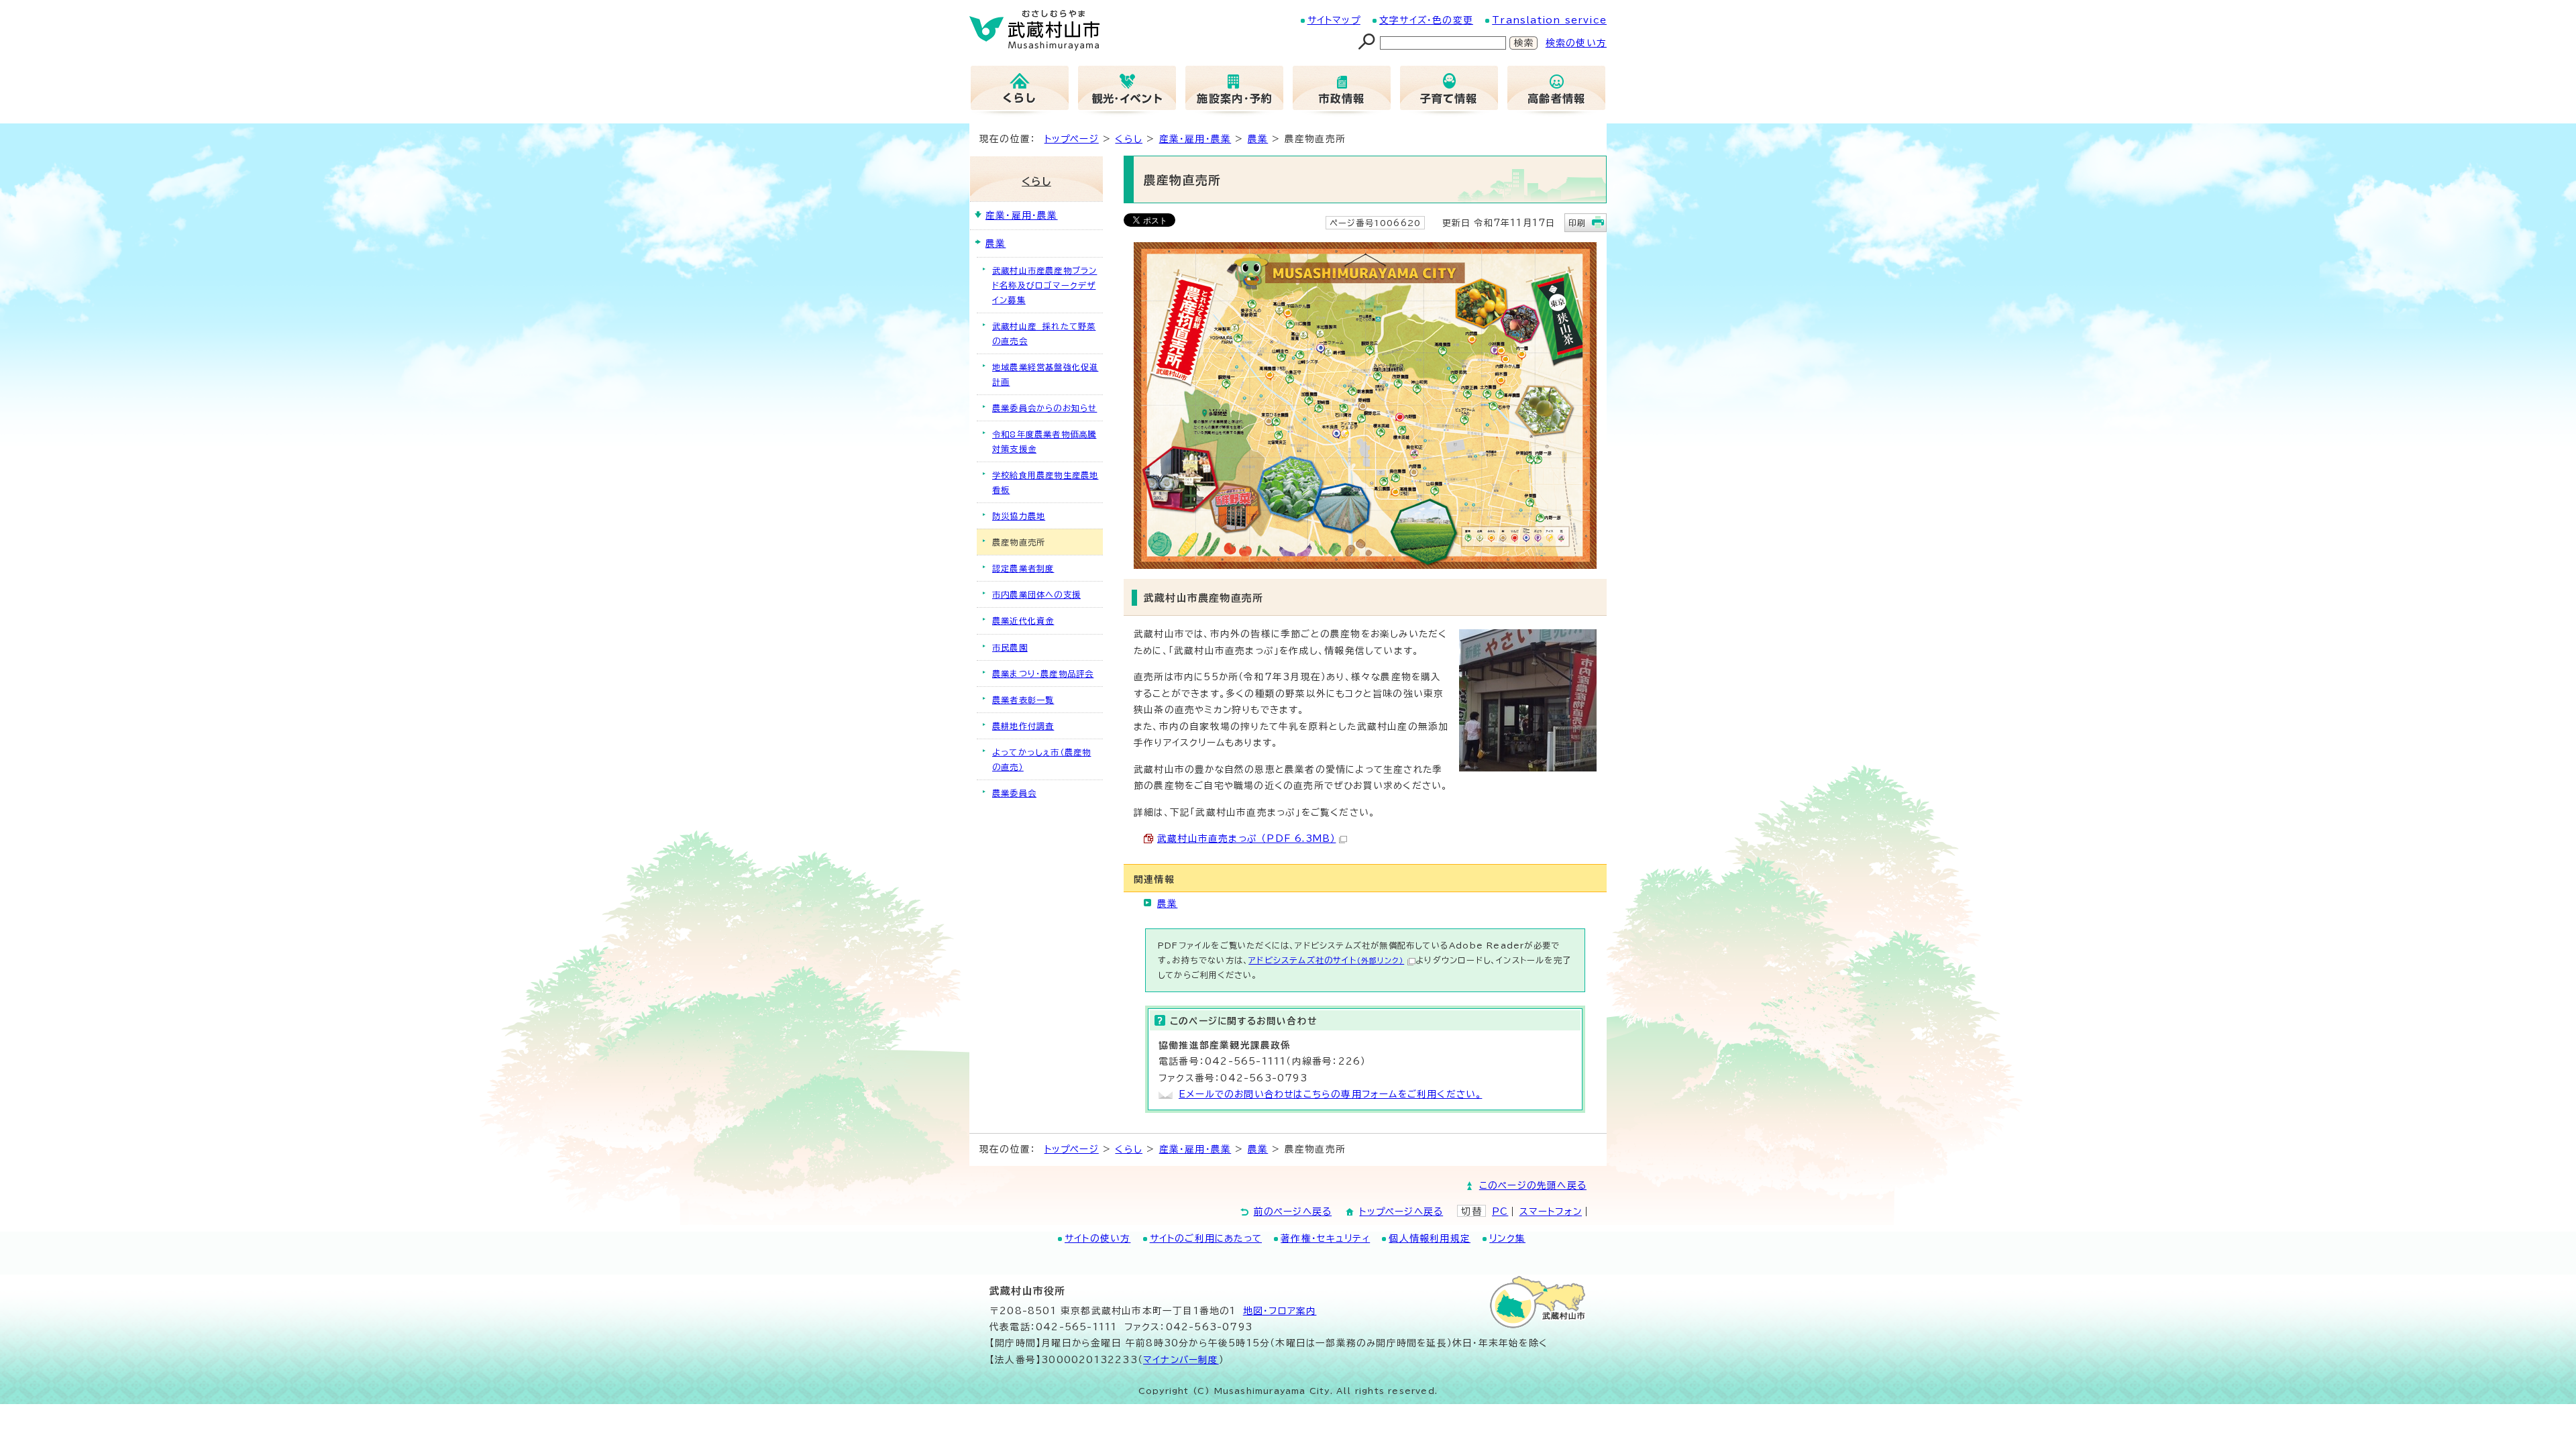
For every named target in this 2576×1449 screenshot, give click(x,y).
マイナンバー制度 (1181, 1360)
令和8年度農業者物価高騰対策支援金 (1044, 441)
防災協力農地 (1019, 516)
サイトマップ (1334, 20)
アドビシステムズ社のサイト (1326, 960)
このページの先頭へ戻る (1533, 1185)
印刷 (1577, 223)
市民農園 (1010, 647)
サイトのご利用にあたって (1206, 1238)
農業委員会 (1014, 793)
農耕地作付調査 (1023, 726)
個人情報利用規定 (1430, 1238)
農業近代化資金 (1023, 621)
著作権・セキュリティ (1325, 1238)
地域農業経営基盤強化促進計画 (1045, 374)
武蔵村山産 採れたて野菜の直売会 (1044, 333)
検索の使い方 (1576, 43)
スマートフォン (1551, 1212)
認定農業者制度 (1023, 568)
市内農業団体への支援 (1036, 594)
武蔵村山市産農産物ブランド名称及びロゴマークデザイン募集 (1044, 285)
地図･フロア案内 (1280, 1311)
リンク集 (1507, 1238)
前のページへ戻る (1293, 1212)
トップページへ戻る (1401, 1212)
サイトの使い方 (1097, 1238)
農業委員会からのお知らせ (1044, 408)
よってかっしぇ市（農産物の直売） (1041, 759)
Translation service (1549, 20)
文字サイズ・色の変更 (1426, 20)
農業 (1258, 139)
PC (1500, 1212)
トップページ (1072, 139)
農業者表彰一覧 (1023, 700)
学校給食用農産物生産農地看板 (1045, 482)
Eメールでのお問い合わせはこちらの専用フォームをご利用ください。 (1330, 1094)
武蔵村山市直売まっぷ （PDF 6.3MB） (1246, 839)
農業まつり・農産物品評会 (1043, 674)
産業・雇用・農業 (1195, 139)
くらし (1129, 139)
